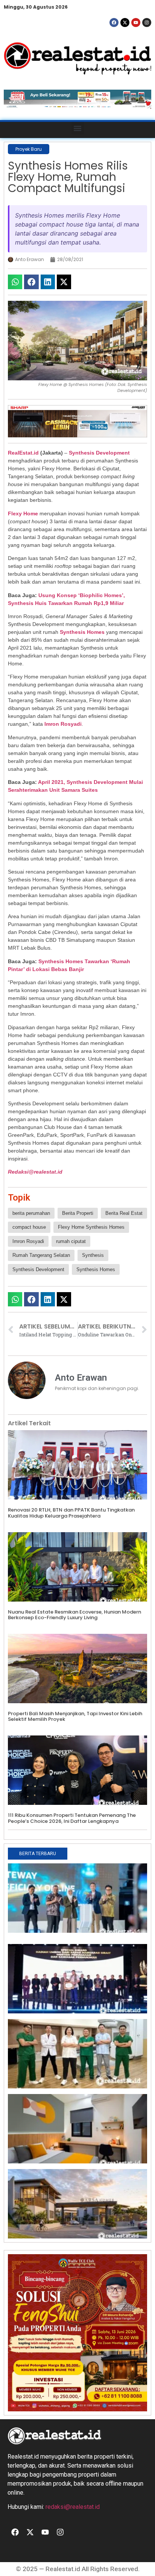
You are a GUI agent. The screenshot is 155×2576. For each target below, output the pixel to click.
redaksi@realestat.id (73, 2507)
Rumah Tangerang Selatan (41, 1255)
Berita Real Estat (124, 1213)
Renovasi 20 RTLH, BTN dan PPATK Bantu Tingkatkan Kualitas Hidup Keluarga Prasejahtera (71, 1513)
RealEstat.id (23, 453)
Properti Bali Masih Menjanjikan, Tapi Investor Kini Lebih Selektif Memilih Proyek (75, 1717)
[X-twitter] (125, 23)
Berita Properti (78, 1213)
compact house (29, 1227)
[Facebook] (114, 23)
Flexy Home (23, 513)
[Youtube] (136, 23)
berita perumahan (31, 1213)
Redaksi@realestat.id (35, 1172)
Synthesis (93, 1255)
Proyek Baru (29, 149)
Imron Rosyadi (63, 724)
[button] (78, 128)
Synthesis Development (99, 453)
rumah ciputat (71, 1241)
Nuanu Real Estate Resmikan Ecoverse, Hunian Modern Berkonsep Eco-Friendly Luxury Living (74, 1615)
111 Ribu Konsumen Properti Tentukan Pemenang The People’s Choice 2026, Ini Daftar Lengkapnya (72, 1818)
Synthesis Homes (82, 632)
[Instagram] (147, 23)
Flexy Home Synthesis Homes (91, 1227)
